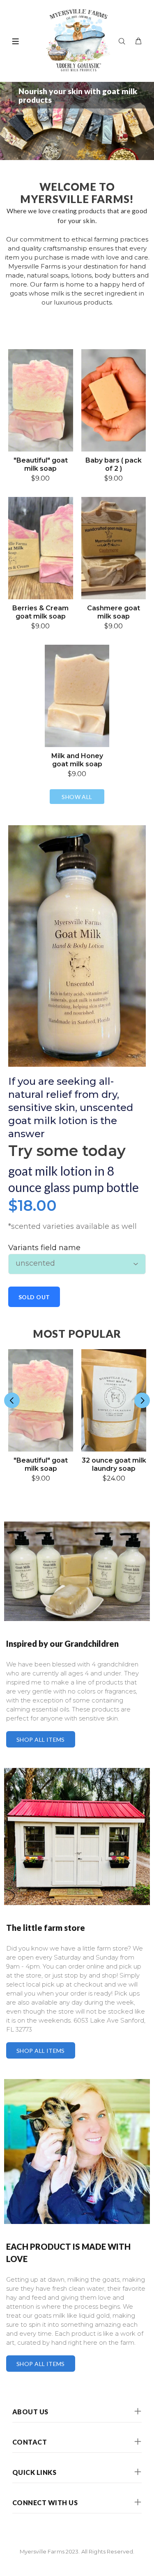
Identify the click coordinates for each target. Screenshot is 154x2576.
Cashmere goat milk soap (114, 612)
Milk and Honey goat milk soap (77, 760)
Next (142, 1400)
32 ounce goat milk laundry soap (114, 1464)
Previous (12, 1400)
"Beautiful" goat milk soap (41, 464)
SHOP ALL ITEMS (41, 1740)
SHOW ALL (77, 797)
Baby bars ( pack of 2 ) (114, 464)
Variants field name (44, 1248)
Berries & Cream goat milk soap (40, 612)
